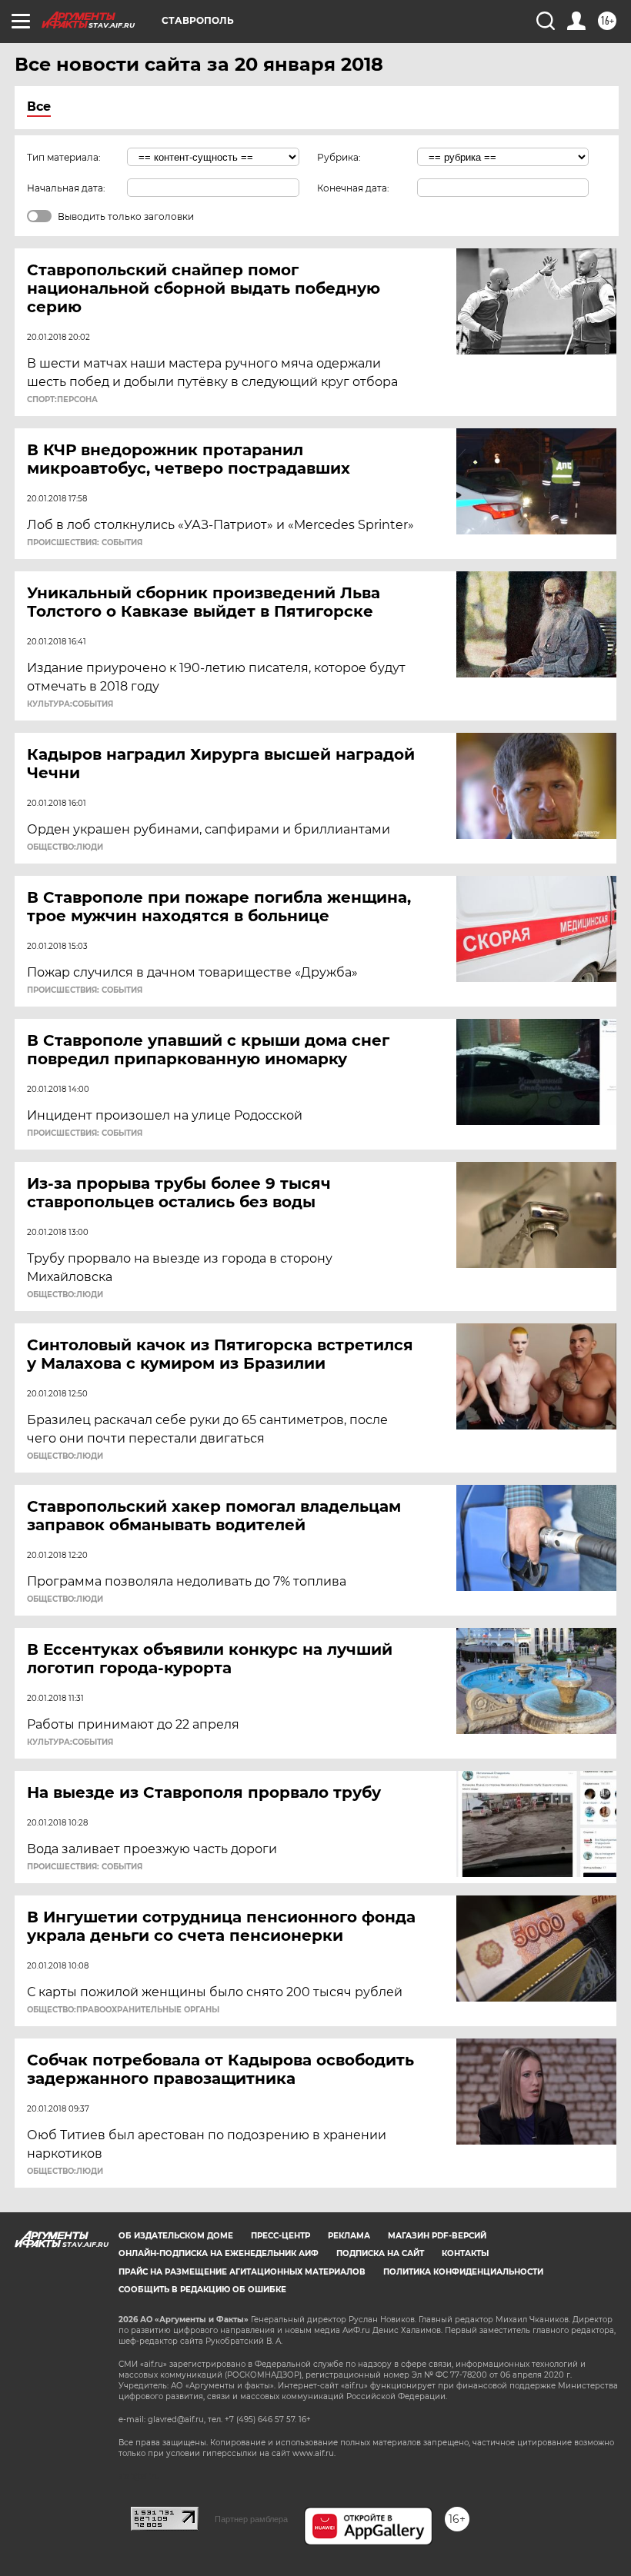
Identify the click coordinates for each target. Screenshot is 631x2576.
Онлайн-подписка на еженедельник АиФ (219, 2253)
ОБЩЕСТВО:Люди (65, 847)
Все (39, 107)
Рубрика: (339, 157)
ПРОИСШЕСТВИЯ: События (85, 543)
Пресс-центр (280, 2236)
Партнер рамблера (251, 2519)
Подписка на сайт (380, 2253)
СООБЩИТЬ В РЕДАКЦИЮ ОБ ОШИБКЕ (202, 2290)
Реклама (349, 2236)
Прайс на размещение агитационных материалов (242, 2272)
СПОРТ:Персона (62, 400)
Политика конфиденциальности (463, 2272)
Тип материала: (64, 157)
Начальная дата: (66, 188)
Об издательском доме (176, 2236)
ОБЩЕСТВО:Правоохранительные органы (123, 2010)
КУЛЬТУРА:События (70, 704)
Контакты (465, 2253)
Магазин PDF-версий (437, 2236)
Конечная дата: (353, 188)
